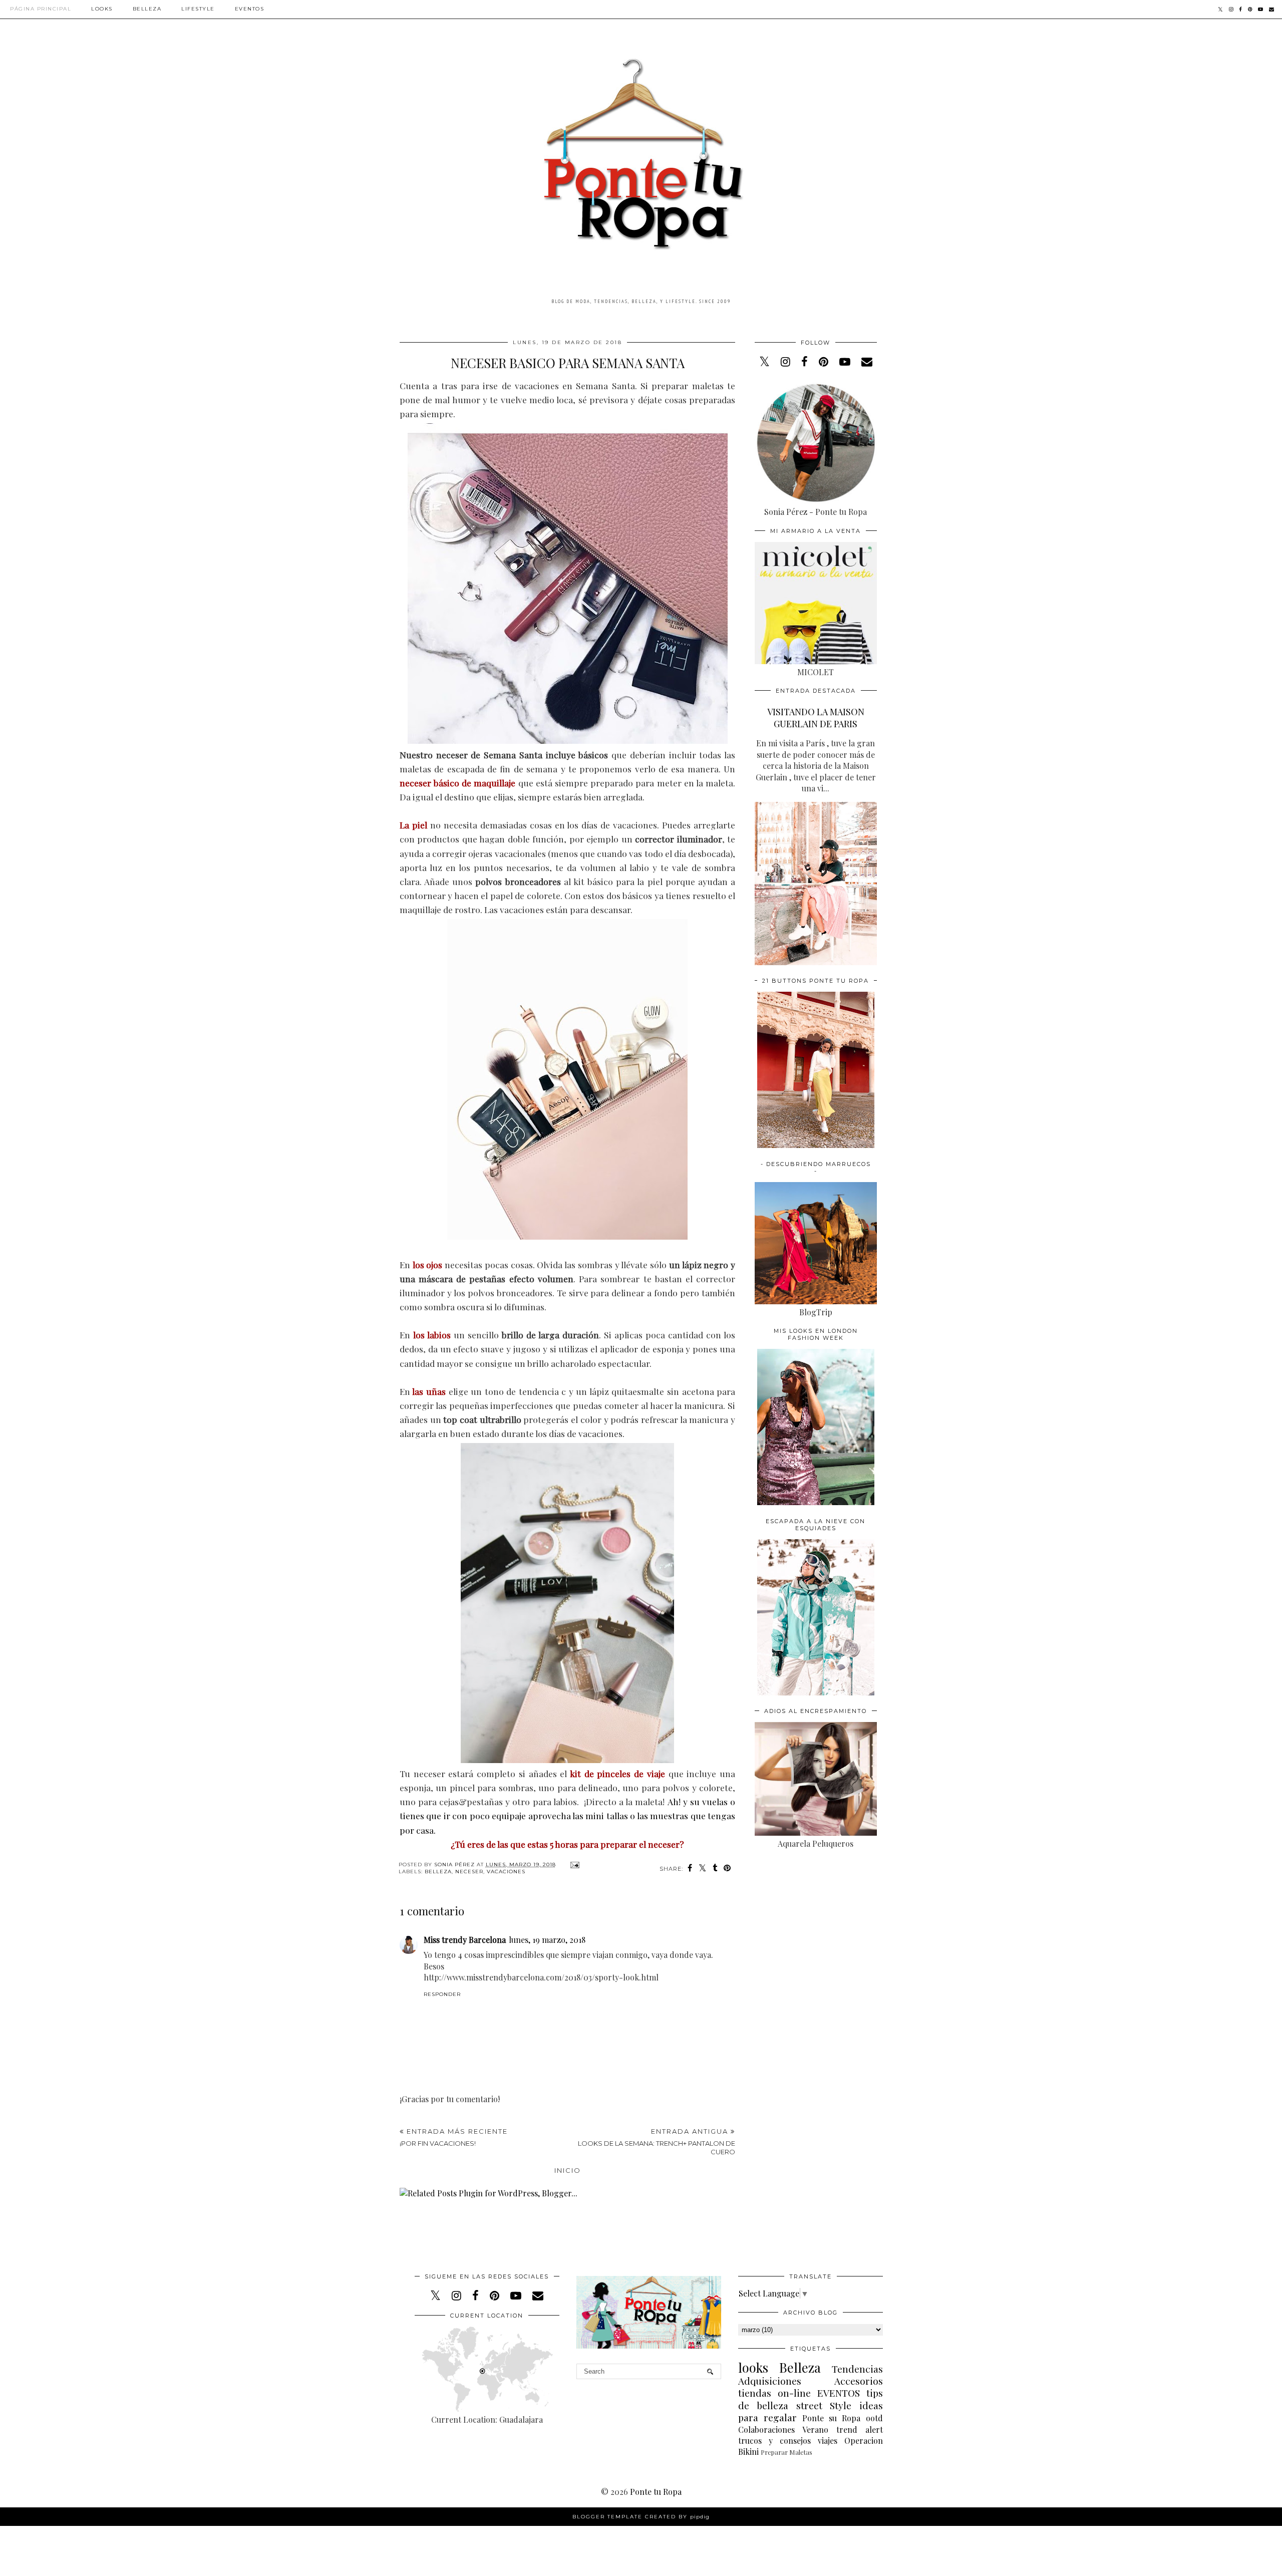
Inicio (568, 2170)
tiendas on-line (774, 2393)
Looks (102, 9)
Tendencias (857, 2369)
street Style (824, 2405)
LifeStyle (198, 9)
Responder (442, 1994)
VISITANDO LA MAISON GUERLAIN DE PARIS (816, 718)
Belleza (147, 9)
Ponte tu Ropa (656, 2492)
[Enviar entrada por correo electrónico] (574, 1865)
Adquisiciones (770, 2381)
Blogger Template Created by (641, 2517)
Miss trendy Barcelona (465, 1940)
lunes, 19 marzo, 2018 (547, 1940)
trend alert (860, 2429)
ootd (874, 2418)
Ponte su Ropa (831, 2418)
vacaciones (506, 1872)
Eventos (250, 9)
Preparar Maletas (786, 2452)
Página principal (41, 9)
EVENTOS (839, 2393)
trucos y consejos (774, 2441)
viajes (828, 2441)
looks (753, 2367)
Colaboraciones (766, 2429)
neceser (469, 1872)
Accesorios (859, 2381)
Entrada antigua (657, 2141)
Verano (815, 2429)
